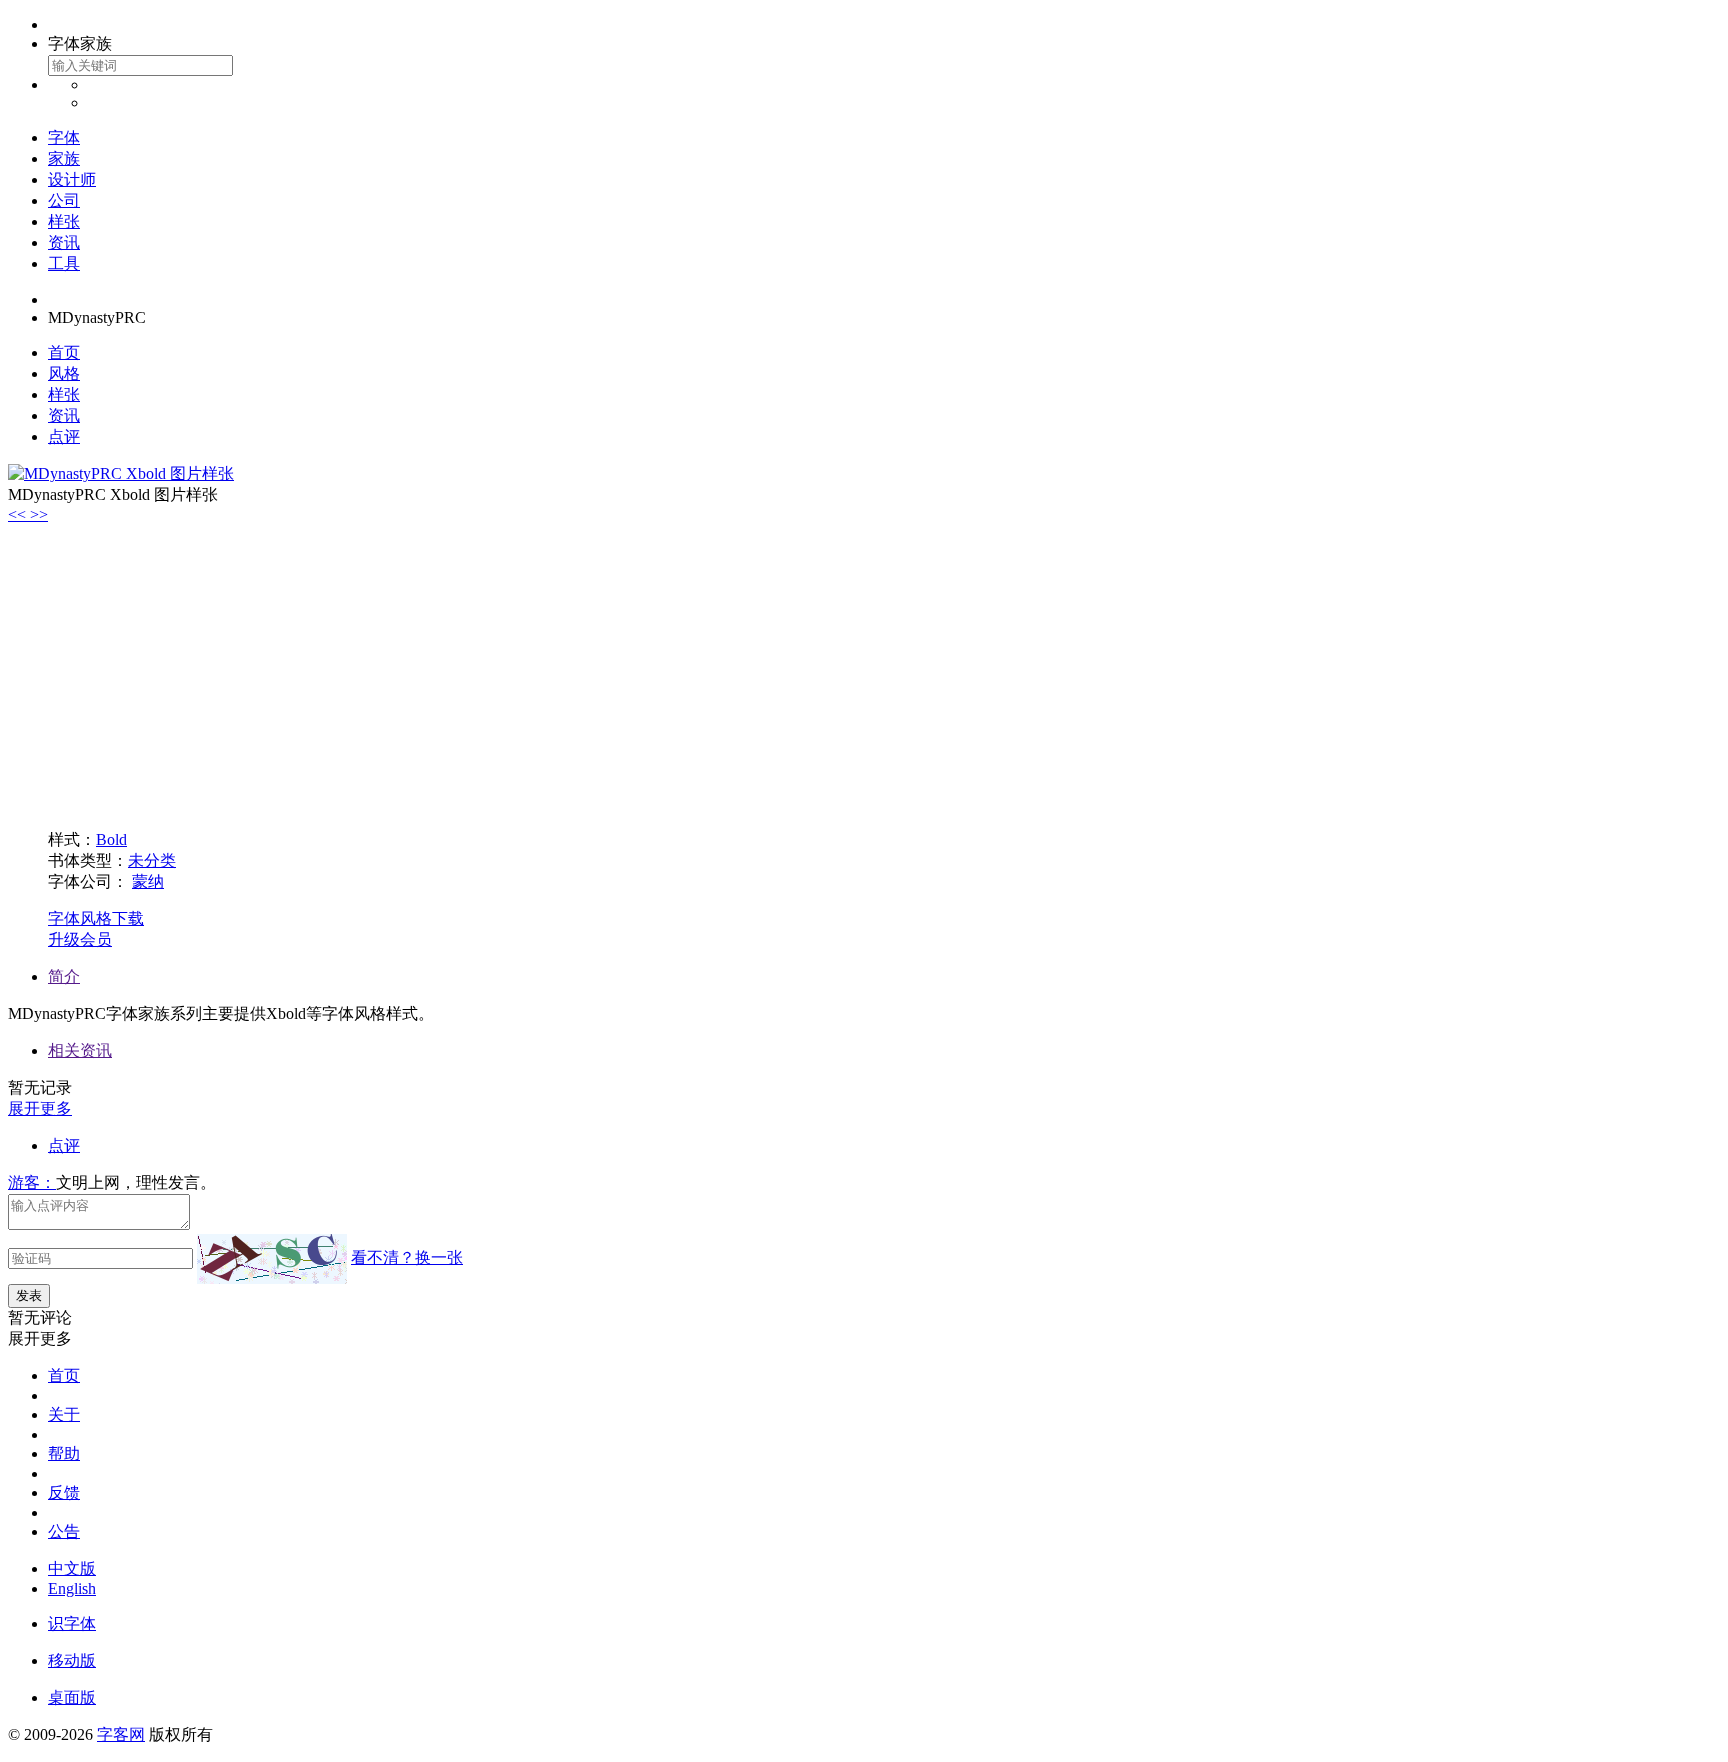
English (72, 1588)
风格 (64, 373)
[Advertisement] (864, 674)
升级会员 (80, 939)
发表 (29, 1295)
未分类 (152, 860)
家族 (64, 158)
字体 (64, 137)
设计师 (72, 179)
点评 (64, 436)
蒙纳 (148, 881)
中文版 (72, 1568)
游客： (32, 1182)
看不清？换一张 (407, 1257)
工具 (64, 263)
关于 (64, 1414)
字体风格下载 (96, 918)
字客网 (121, 1734)
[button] (19, 514)
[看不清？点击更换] (272, 1259)
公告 (64, 1531)
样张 (64, 221)
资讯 (64, 242)
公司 (64, 200)
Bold (111, 839)
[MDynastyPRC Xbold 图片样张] (121, 473)
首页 (64, 352)
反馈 (64, 1492)
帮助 (64, 1453)
